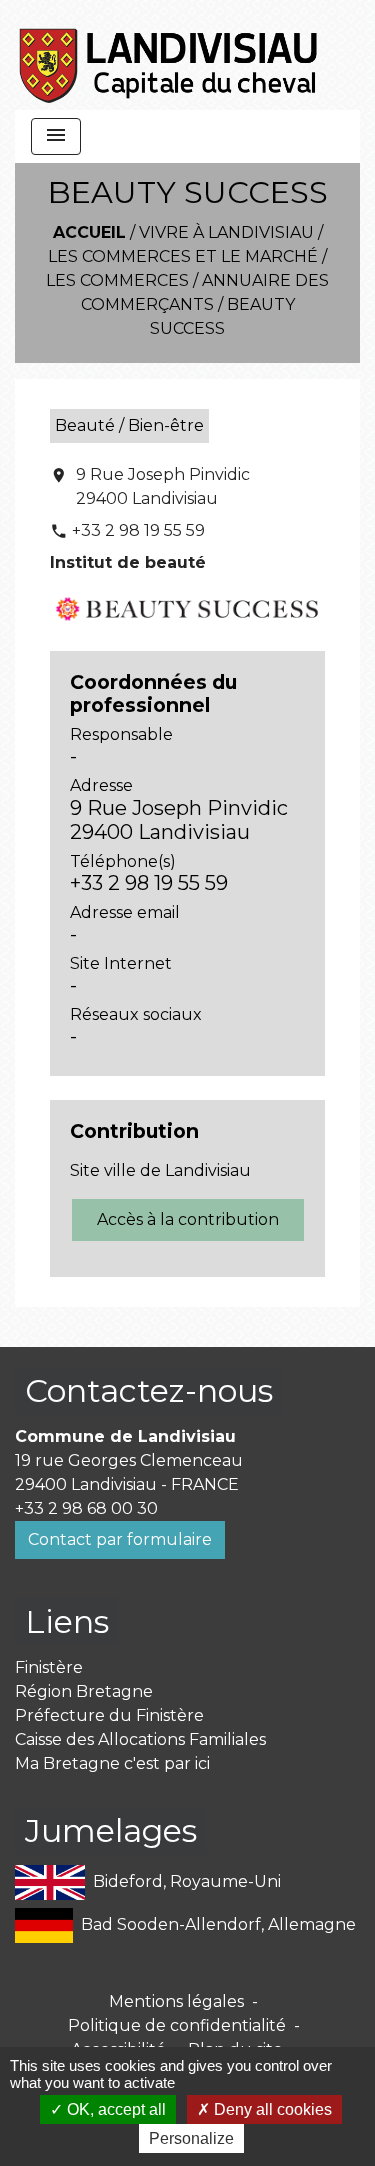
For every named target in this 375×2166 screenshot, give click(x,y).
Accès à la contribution (188, 1219)
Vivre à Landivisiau (226, 232)
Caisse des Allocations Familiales (140, 1739)
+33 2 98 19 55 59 (138, 530)
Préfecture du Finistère (109, 1715)
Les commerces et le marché (183, 256)
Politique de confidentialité (177, 2025)
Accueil (89, 232)
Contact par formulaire (120, 1539)
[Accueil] (169, 55)
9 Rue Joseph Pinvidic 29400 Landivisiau (163, 486)
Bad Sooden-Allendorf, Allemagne (218, 1924)
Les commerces (117, 280)
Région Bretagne (84, 1691)
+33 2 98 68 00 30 (86, 1508)
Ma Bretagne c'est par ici (112, 1763)
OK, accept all (114, 2109)
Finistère (49, 1667)
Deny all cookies (271, 2109)
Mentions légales (176, 2001)
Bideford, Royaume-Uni (187, 1881)
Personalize (191, 2138)
